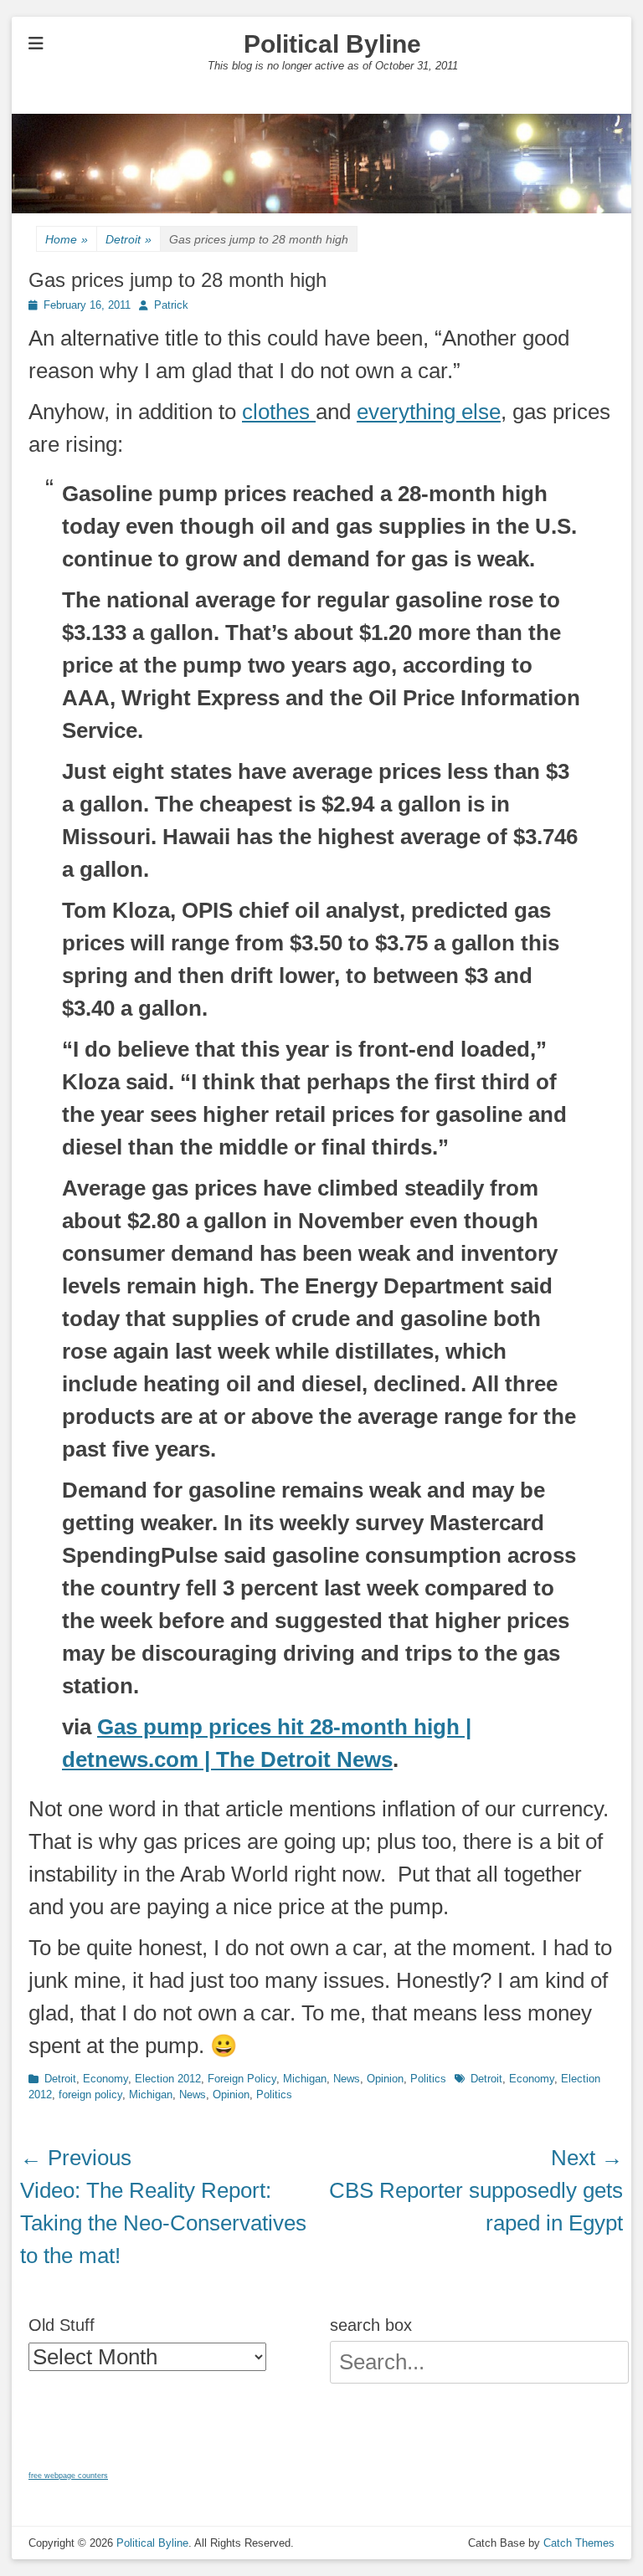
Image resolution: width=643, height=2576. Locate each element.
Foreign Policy (242, 2079)
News (347, 2079)
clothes (279, 412)
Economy (105, 2079)
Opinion (385, 2079)
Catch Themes (579, 2543)
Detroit (129, 239)
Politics (428, 2079)
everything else (429, 412)
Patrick (171, 305)
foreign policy (90, 2095)
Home (67, 239)
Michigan (305, 2079)
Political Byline (332, 44)
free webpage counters (68, 2476)
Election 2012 (168, 2079)
